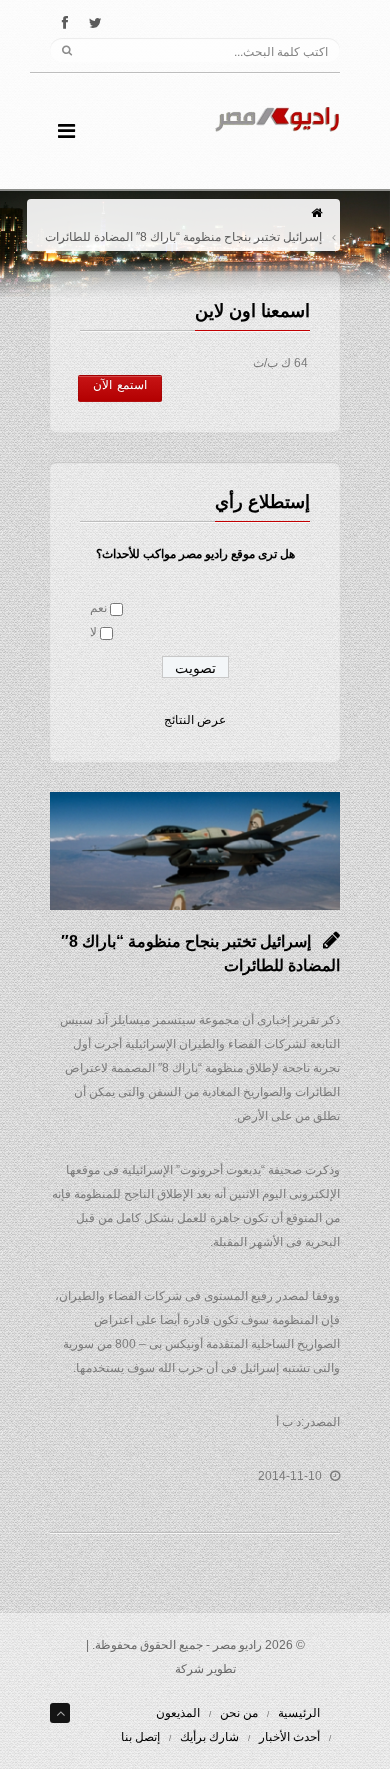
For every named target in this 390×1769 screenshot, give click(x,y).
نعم (98, 608)
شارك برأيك (209, 1737)
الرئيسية (299, 1713)
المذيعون (178, 1713)
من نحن (239, 1713)
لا (93, 632)
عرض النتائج (195, 720)
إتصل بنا (140, 1737)
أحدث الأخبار (289, 1737)
